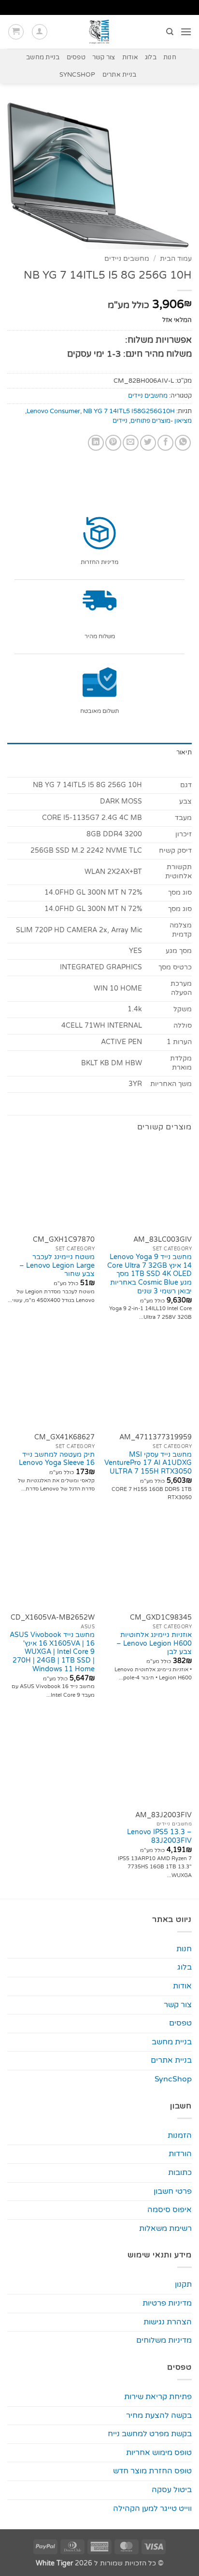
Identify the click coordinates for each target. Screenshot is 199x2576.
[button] (186, 32)
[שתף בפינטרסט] (113, 443)
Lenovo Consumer (53, 411)
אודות (130, 57)
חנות (170, 57)
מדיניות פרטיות (167, 2303)
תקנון (183, 2284)
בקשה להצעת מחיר (159, 2415)
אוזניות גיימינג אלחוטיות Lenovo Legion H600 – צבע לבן (154, 1644)
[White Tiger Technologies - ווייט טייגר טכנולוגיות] (100, 32)
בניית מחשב (43, 57)
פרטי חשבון (173, 2191)
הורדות (180, 2154)
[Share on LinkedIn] (96, 443)
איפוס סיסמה (170, 2210)
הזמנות (180, 2135)
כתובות (180, 2173)
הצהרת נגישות (168, 2322)
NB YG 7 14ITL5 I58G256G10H (129, 411)
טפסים (76, 57)
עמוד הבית (176, 259)
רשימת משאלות (165, 2228)
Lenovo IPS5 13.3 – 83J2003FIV (159, 1837)
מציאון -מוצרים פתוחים (161, 421)
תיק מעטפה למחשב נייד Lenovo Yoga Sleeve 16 (57, 1459)
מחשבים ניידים (127, 259)
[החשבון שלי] (40, 32)
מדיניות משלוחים (164, 2340)
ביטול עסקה (172, 2490)
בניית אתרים (120, 75)
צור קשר (104, 57)
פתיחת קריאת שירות (158, 2397)
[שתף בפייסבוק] (165, 443)
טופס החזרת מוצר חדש (152, 2471)
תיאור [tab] (184, 752)
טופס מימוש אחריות (159, 2453)
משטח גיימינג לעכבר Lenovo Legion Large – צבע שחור (57, 1266)
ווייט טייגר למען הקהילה (152, 2509)
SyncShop (78, 75)
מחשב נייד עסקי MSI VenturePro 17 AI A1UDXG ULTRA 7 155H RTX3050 (148, 1463)
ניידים (120, 421)
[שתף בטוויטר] (148, 443)
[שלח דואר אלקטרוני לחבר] (131, 443)
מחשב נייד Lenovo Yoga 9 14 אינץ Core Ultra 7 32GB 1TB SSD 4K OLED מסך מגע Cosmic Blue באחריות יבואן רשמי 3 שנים (149, 1274)
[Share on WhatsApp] (183, 443)
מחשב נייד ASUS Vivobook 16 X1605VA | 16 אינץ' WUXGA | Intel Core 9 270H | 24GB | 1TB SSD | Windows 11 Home (52, 1652)
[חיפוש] (169, 32)
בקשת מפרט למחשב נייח (150, 2434)
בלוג (151, 57)
